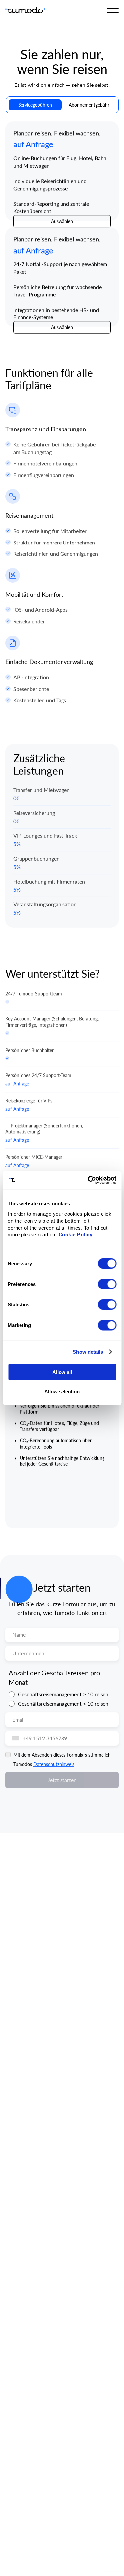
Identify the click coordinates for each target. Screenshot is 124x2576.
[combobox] (14, 1738)
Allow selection (62, 1391)
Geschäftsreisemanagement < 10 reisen (63, 1704)
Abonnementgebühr (89, 105)
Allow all (62, 1372)
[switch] (107, 1284)
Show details (88, 1352)
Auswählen (62, 221)
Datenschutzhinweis (54, 1764)
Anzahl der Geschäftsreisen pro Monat (54, 1677)
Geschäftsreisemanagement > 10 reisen (63, 1694)
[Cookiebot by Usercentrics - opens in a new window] (88, 1180)
